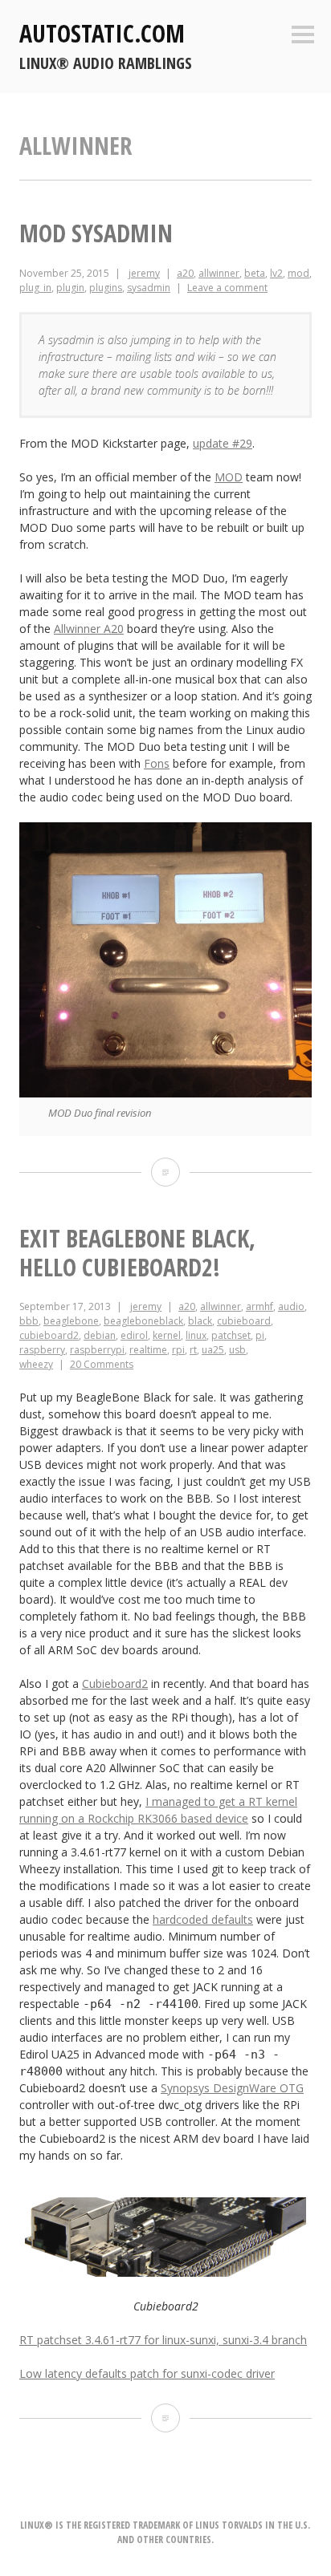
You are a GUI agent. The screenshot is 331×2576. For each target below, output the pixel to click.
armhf (259, 1306)
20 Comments (102, 1364)
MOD (229, 477)
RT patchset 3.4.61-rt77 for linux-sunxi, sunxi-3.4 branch (163, 2340)
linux (196, 1335)
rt (193, 1350)
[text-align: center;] (165, 2272)
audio (291, 1306)
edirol (134, 1335)
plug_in (35, 288)
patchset (231, 1335)
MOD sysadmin (96, 233)
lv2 (276, 273)
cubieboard (244, 1321)
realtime (148, 1350)
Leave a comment (227, 288)
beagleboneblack (143, 1321)
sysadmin (149, 288)
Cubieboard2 (115, 1684)
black (200, 1321)
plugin (70, 288)
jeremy (144, 273)
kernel (167, 1335)
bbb (29, 1321)
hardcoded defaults (203, 1919)
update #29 (223, 443)
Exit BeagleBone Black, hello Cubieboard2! (137, 1253)
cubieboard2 (49, 1335)
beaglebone (71, 1321)
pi (260, 1335)
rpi (178, 1350)
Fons (157, 763)
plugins (106, 288)
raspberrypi (97, 1350)
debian (100, 1335)
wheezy (36, 1364)
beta (255, 273)
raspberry (42, 1350)
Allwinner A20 (89, 629)
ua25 (213, 1350)
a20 (185, 273)
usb (237, 1350)
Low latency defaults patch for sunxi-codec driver (147, 2373)
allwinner (219, 273)
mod (298, 273)
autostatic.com (102, 33)
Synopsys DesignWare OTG (232, 2088)
